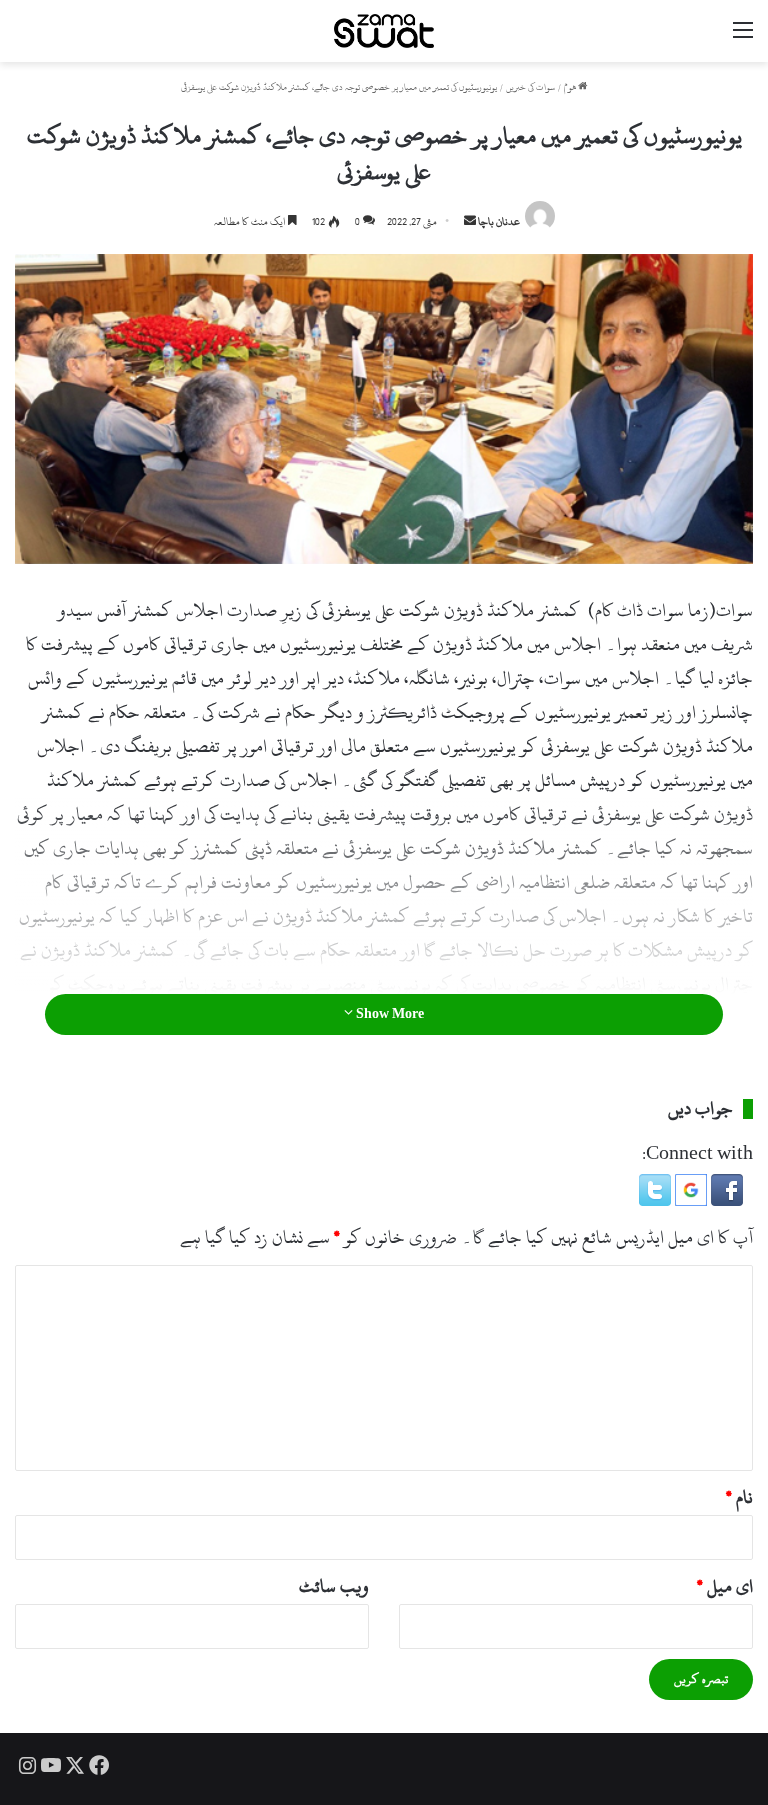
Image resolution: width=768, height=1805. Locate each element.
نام (739, 1497)
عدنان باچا (499, 222)
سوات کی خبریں (530, 87)
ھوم (571, 87)
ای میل (725, 1586)
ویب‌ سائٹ (334, 1586)
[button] (725, 1200)
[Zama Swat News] (384, 31)
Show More (388, 1014)
